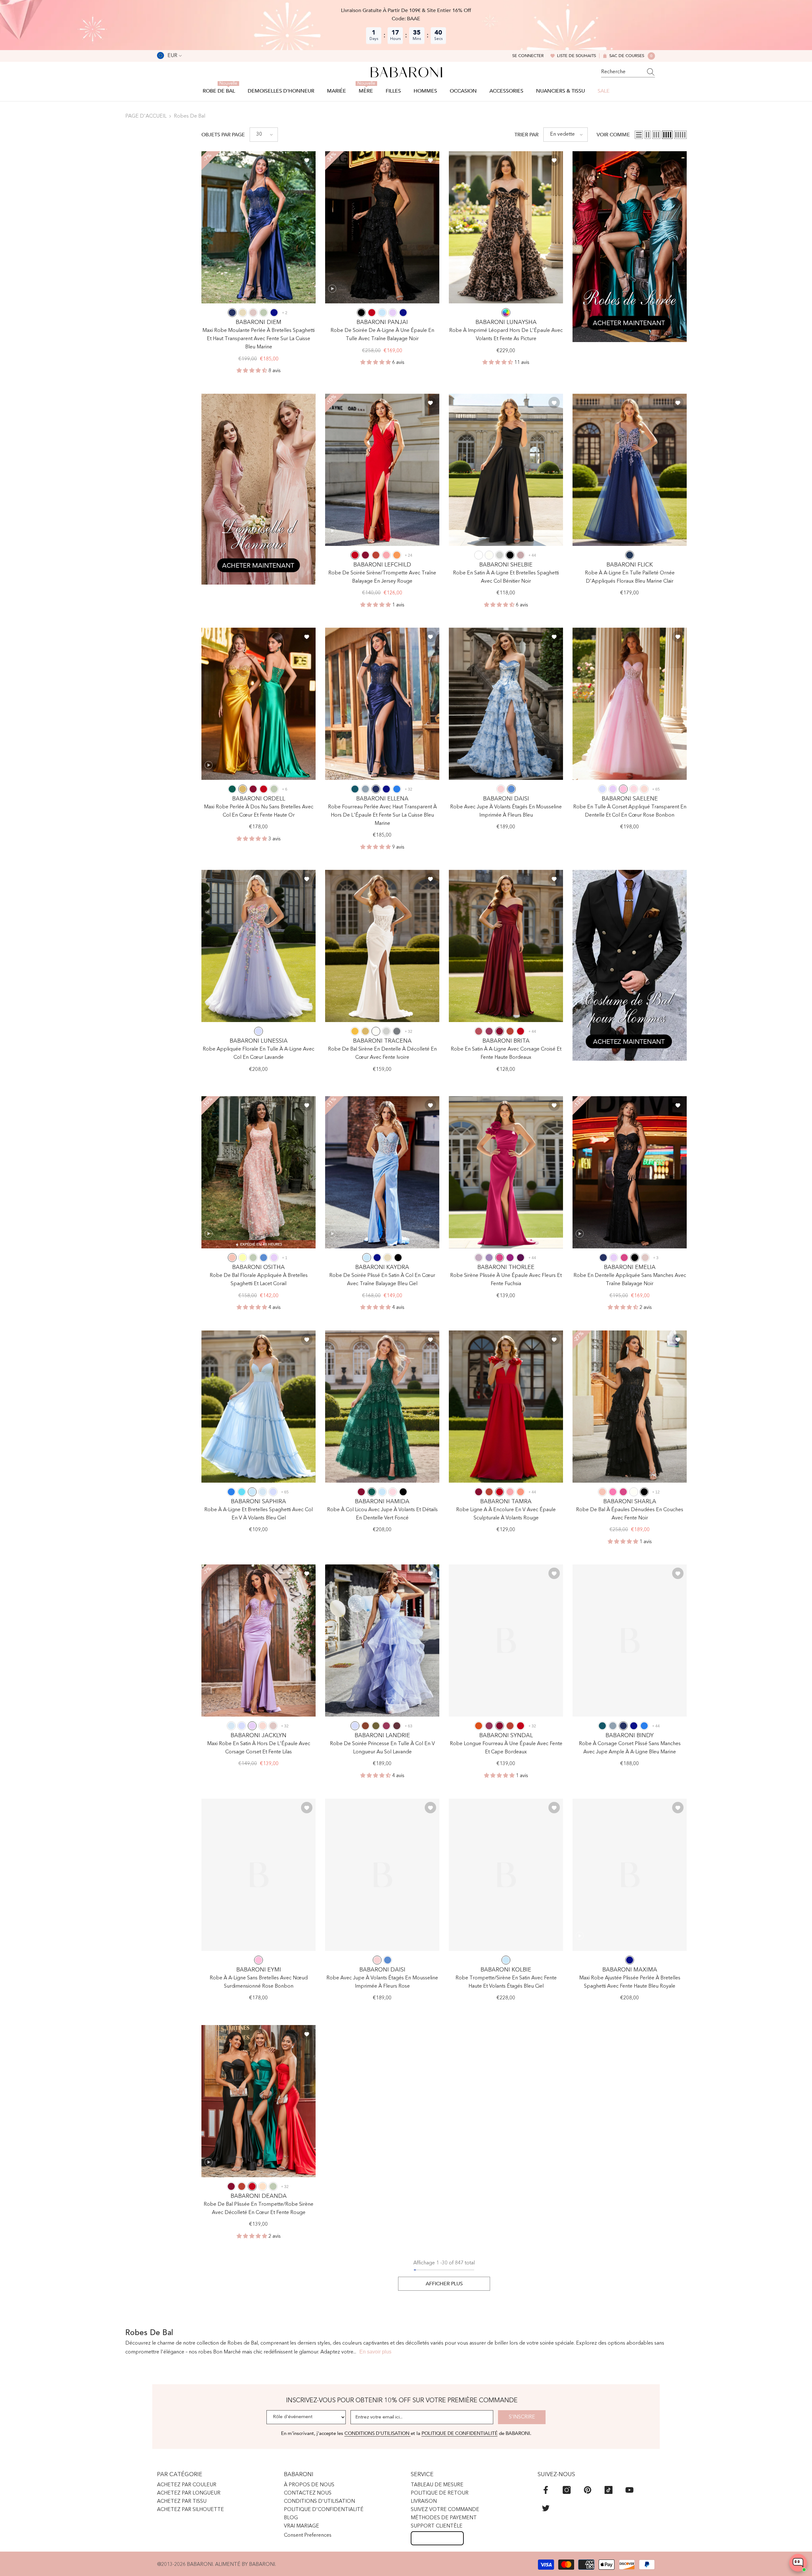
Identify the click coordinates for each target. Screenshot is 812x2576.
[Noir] (361, 313)
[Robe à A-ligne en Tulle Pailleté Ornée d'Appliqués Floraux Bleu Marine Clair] (630, 470)
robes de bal (190, 116)
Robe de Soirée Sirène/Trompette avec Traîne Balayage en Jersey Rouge (382, 577)
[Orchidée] (510, 1258)
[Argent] (500, 555)
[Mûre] (489, 1031)
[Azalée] (613, 1492)
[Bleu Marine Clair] (630, 555)
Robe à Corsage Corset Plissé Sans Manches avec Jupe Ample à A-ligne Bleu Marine (630, 1748)
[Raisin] (521, 1258)
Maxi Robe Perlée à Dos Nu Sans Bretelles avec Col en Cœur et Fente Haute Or (259, 811)
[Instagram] (567, 2490)
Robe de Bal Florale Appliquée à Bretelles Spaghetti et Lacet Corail (259, 1280)
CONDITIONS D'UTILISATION (378, 2433)
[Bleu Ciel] (382, 313)
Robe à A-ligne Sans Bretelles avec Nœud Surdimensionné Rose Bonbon (259, 1982)
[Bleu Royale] (274, 313)
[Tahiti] (489, 1258)
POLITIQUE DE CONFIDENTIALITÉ (460, 2433)
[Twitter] (546, 2508)
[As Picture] (506, 313)
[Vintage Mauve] (521, 555)
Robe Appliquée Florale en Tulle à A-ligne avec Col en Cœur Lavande (259, 1053)
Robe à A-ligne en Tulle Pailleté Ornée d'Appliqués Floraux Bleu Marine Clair (630, 577)
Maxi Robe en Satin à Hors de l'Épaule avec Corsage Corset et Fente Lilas (259, 1748)
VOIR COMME (613, 135)
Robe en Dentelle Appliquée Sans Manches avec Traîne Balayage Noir (630, 1280)
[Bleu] (511, 789)
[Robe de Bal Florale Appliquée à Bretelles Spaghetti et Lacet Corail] (259, 1172)
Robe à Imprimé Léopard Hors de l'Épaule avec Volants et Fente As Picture (506, 335)
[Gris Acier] (397, 1031)
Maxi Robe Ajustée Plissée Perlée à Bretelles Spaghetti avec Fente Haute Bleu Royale (630, 1982)
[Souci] (355, 1031)
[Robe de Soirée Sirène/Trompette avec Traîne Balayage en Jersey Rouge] (382, 470)
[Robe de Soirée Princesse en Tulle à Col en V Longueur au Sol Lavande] (382, 1641)
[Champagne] (243, 313)
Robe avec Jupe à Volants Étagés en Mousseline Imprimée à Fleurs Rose (382, 1982)
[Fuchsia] (500, 1258)
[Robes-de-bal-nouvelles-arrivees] (630, 247)
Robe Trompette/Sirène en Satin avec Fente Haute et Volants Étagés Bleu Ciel (506, 1982)
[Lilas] (393, 313)
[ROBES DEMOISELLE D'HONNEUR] (259, 489)
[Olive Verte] (376, 1726)
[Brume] (263, 1492)
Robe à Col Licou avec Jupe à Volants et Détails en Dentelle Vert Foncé (382, 1514)
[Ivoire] (489, 555)
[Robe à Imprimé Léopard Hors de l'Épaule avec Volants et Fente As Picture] (506, 227)
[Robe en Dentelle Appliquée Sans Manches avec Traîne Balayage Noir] (630, 1172)
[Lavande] (602, 789)
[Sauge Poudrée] (264, 313)
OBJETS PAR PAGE (223, 135)
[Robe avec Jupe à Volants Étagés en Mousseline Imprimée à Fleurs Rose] (382, 1875)
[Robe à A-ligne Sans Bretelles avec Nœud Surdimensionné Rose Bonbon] (259, 1875)
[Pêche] (263, 2186)
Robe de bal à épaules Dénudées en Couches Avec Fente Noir (630, 1514)
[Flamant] (386, 555)
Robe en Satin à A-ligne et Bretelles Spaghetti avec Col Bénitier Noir (506, 577)
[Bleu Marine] (232, 313)
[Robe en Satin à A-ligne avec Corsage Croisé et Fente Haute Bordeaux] (506, 946)
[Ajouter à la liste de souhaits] (307, 160)
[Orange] (397, 555)
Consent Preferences (308, 2535)
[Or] (243, 789)
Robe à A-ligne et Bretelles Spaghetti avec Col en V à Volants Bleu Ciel (259, 1514)
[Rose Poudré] (253, 313)
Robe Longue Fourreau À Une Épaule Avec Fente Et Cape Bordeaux (506, 1748)
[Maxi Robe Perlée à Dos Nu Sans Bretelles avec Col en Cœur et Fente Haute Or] (259, 704)
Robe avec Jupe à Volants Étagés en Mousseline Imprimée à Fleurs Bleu (506, 811)
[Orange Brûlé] (479, 1726)
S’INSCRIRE (522, 2417)
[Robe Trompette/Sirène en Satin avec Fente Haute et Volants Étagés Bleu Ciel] (506, 1875)
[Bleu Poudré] (365, 789)
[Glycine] (479, 1258)
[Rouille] (376, 555)
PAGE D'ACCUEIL (146, 116)
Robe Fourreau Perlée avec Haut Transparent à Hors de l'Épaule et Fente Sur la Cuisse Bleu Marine (382, 815)
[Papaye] (521, 1492)
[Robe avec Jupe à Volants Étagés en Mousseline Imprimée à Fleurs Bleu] (506, 704)
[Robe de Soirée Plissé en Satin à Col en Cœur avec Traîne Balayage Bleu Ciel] (382, 1172)
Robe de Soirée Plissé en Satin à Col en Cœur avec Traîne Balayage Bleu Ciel (382, 1280)
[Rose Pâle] (634, 789)
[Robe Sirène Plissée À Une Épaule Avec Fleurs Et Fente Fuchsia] (506, 1172)
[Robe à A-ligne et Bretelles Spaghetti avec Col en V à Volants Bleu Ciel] (259, 1407)
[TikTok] (609, 2490)
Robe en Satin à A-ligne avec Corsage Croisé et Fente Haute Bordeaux (506, 1053)
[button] (264, 135)
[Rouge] (372, 313)
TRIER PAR (527, 135)
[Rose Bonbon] (623, 789)
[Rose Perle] (644, 789)
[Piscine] (242, 1492)
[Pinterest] (588, 2490)
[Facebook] (546, 2490)
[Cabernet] (397, 1726)
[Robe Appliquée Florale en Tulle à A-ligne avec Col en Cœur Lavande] (259, 946)
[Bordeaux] (365, 555)
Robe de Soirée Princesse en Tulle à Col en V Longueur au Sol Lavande (382, 1748)
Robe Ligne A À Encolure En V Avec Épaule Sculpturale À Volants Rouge (506, 1514)
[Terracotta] (365, 1726)
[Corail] (232, 1258)
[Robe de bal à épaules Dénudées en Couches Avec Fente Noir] (630, 1407)
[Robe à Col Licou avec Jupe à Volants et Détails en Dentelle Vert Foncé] (382, 1407)
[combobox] (622, 72)
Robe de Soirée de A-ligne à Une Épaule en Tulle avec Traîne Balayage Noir (382, 335)
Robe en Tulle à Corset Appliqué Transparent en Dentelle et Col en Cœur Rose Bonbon (630, 811)
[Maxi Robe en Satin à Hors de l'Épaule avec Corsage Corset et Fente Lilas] (259, 1641)
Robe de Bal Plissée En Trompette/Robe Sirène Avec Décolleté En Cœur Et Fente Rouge (259, 2209)
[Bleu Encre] (355, 789)
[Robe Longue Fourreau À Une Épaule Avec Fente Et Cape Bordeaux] (506, 1641)
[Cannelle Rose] (479, 1031)
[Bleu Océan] (397, 789)
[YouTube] (629, 2490)
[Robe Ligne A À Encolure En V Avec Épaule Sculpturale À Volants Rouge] (506, 1407)
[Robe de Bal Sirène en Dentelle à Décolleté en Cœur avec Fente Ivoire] (382, 946)
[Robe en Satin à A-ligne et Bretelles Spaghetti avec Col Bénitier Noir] (506, 470)
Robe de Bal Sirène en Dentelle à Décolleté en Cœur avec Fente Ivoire (382, 1053)
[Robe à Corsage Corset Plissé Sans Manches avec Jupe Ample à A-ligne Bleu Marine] (630, 1641)
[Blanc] (479, 555)
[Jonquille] (243, 1258)
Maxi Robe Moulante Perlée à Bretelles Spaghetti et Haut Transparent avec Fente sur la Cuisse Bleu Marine (259, 339)
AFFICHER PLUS (444, 2284)
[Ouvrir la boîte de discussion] (798, 2563)
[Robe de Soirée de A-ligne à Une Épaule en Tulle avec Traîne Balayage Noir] (382, 227)
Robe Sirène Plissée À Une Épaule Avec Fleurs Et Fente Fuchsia (506, 1280)
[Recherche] (628, 72)
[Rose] (501, 789)
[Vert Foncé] (232, 789)
